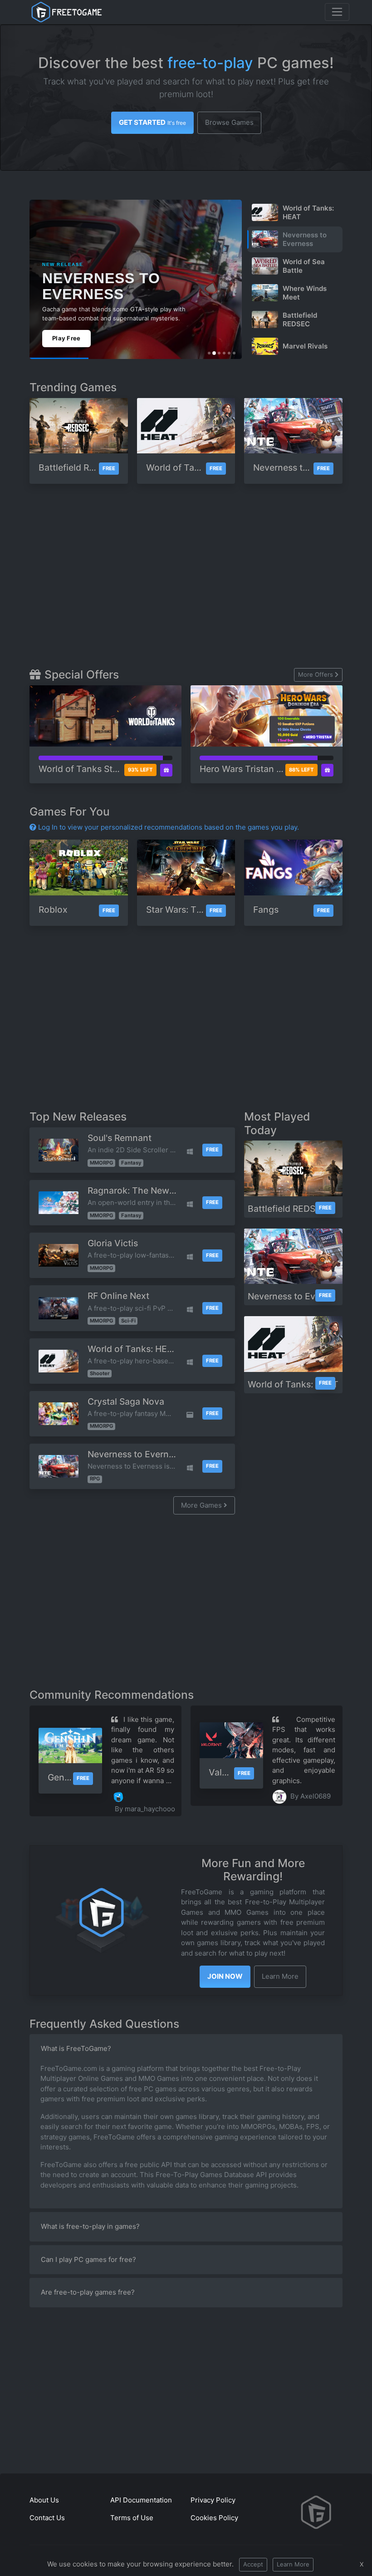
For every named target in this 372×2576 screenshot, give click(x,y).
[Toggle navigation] (337, 12)
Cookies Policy (214, 2518)
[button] (225, 1977)
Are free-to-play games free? (88, 2292)
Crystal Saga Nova (126, 1401)
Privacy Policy (213, 2500)
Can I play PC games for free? (88, 2259)
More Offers (316, 674)
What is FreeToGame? (76, 2048)
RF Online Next (118, 1296)
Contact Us (47, 2518)
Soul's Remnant (120, 1138)
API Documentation (141, 2500)
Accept (253, 2564)
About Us (44, 2500)
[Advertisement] (201, 580)
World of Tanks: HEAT (133, 1349)
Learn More (293, 2564)
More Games (202, 1505)
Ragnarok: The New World (142, 1190)
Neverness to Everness (135, 1454)
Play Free (66, 338)
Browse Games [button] (229, 122)
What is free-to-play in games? (90, 2226)
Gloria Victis (113, 1243)
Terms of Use (132, 2518)
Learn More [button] (280, 1976)
